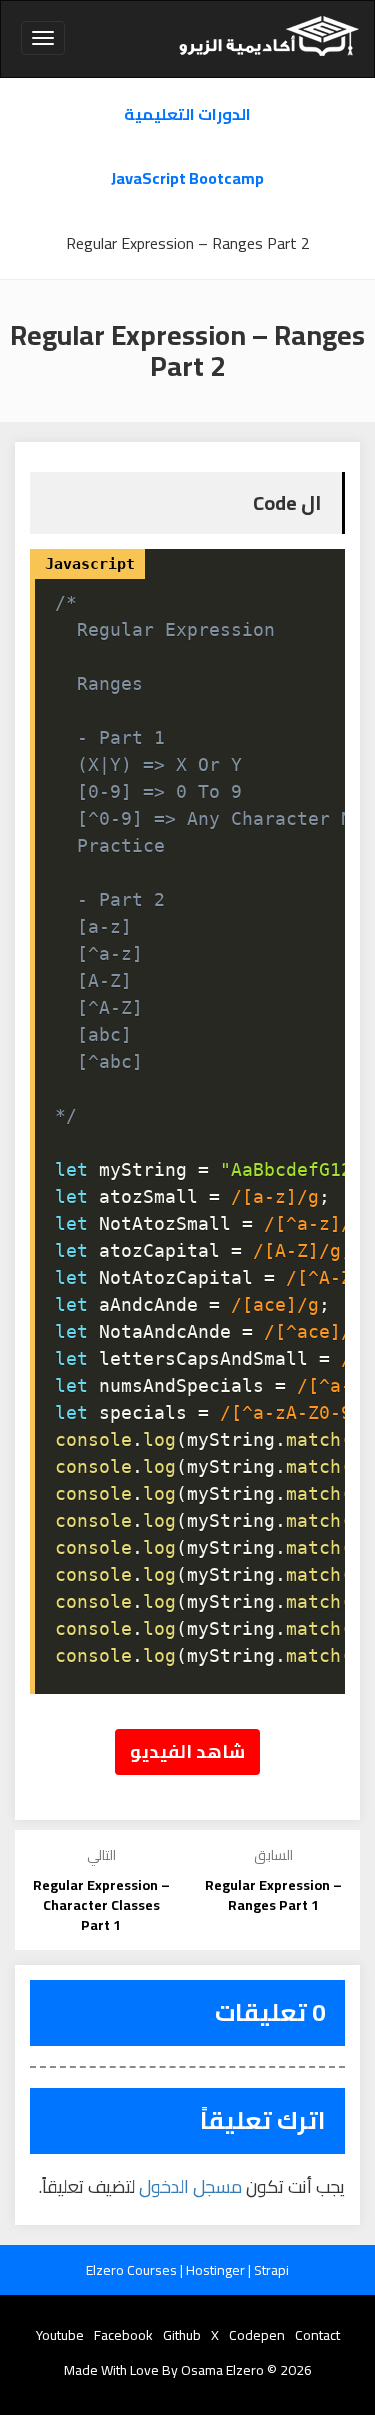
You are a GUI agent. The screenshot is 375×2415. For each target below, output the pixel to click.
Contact (317, 2335)
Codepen (257, 2335)
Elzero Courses (133, 2270)
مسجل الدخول (190, 2186)
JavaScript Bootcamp (187, 178)
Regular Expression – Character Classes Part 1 (101, 1905)
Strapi (271, 2270)
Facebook (123, 2335)
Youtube (60, 2335)
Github (182, 2335)
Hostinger (217, 2270)
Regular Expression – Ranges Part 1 (273, 1895)
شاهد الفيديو (187, 1751)
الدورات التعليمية (187, 114)
